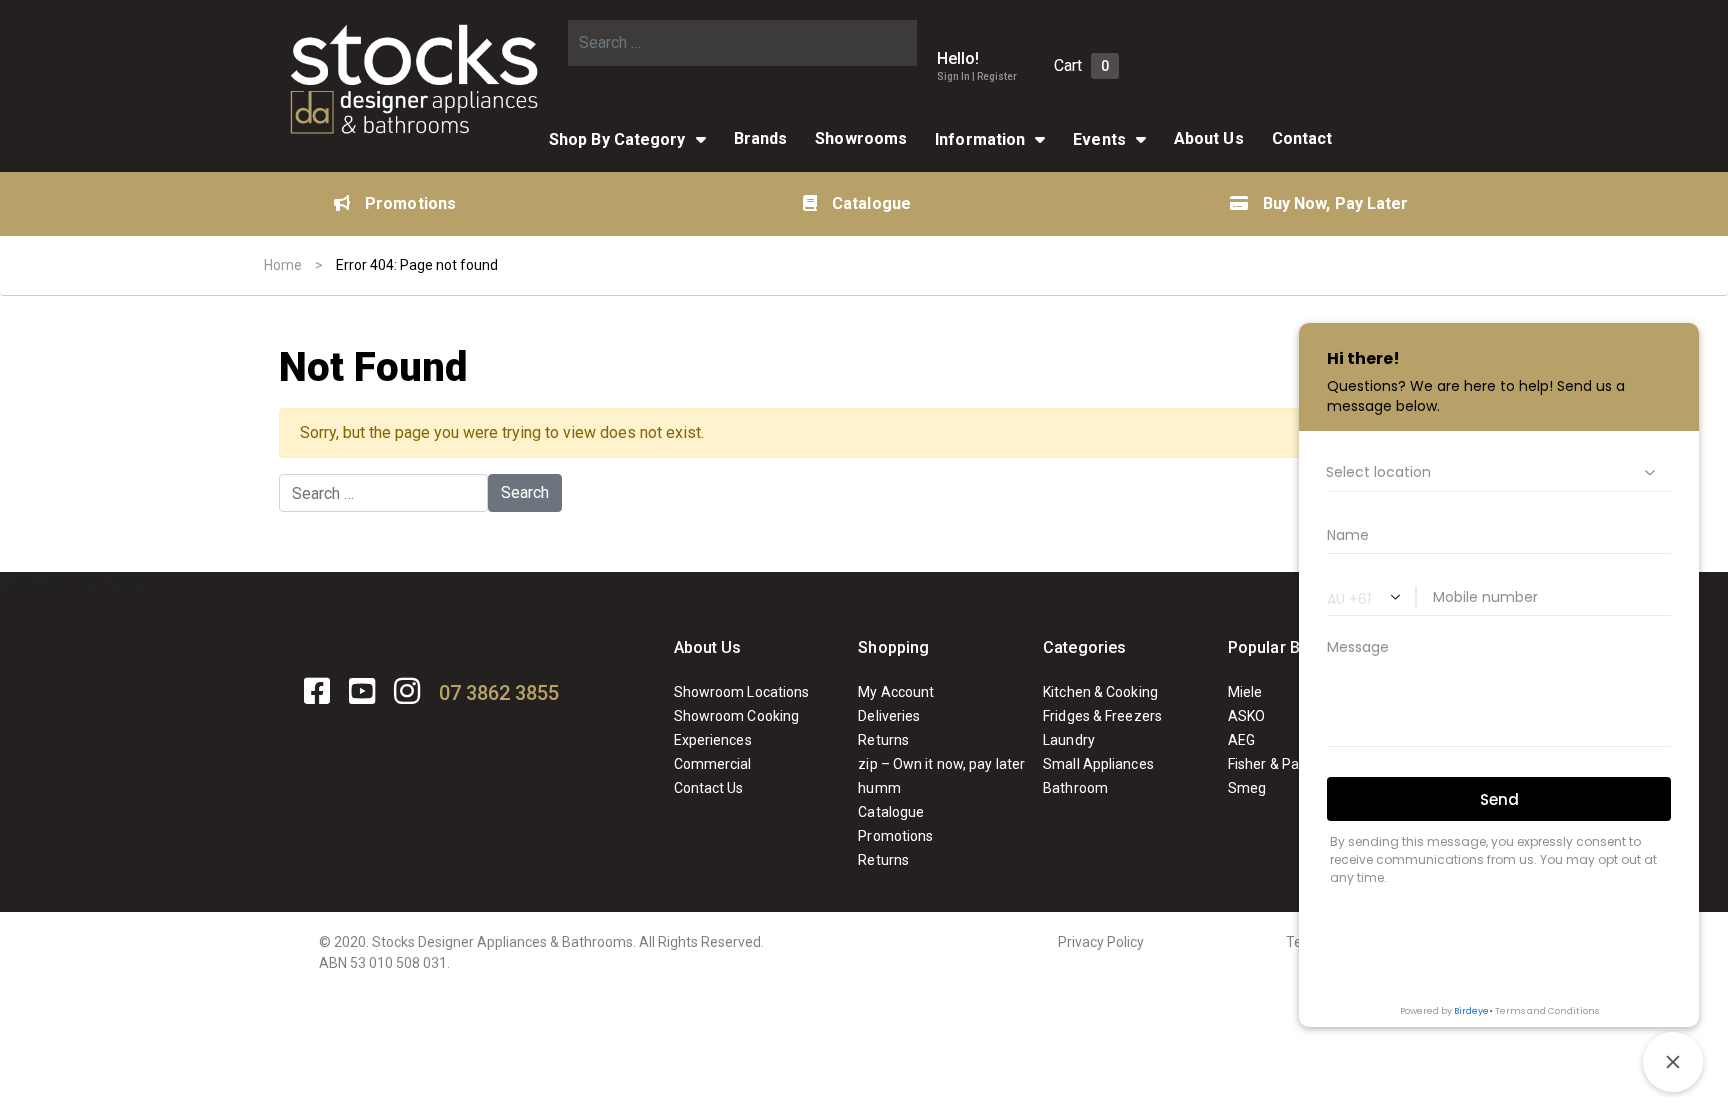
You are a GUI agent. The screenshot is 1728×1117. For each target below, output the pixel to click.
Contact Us (709, 788)
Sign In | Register (977, 76)
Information (980, 139)
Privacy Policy (1101, 942)
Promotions (410, 203)
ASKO (1246, 716)
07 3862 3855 (499, 693)
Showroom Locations (742, 692)
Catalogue (871, 203)
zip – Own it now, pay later (941, 764)
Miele (1245, 692)
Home (283, 265)
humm (879, 788)
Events (1099, 139)
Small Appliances (1098, 764)
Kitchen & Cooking (1100, 692)
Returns (883, 740)
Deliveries (889, 716)
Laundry (1069, 740)
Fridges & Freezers (1102, 716)
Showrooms (861, 138)
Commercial (713, 764)
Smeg (1247, 788)
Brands (761, 138)
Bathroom (1075, 788)
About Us (1209, 138)
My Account (896, 692)
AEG (1241, 740)
